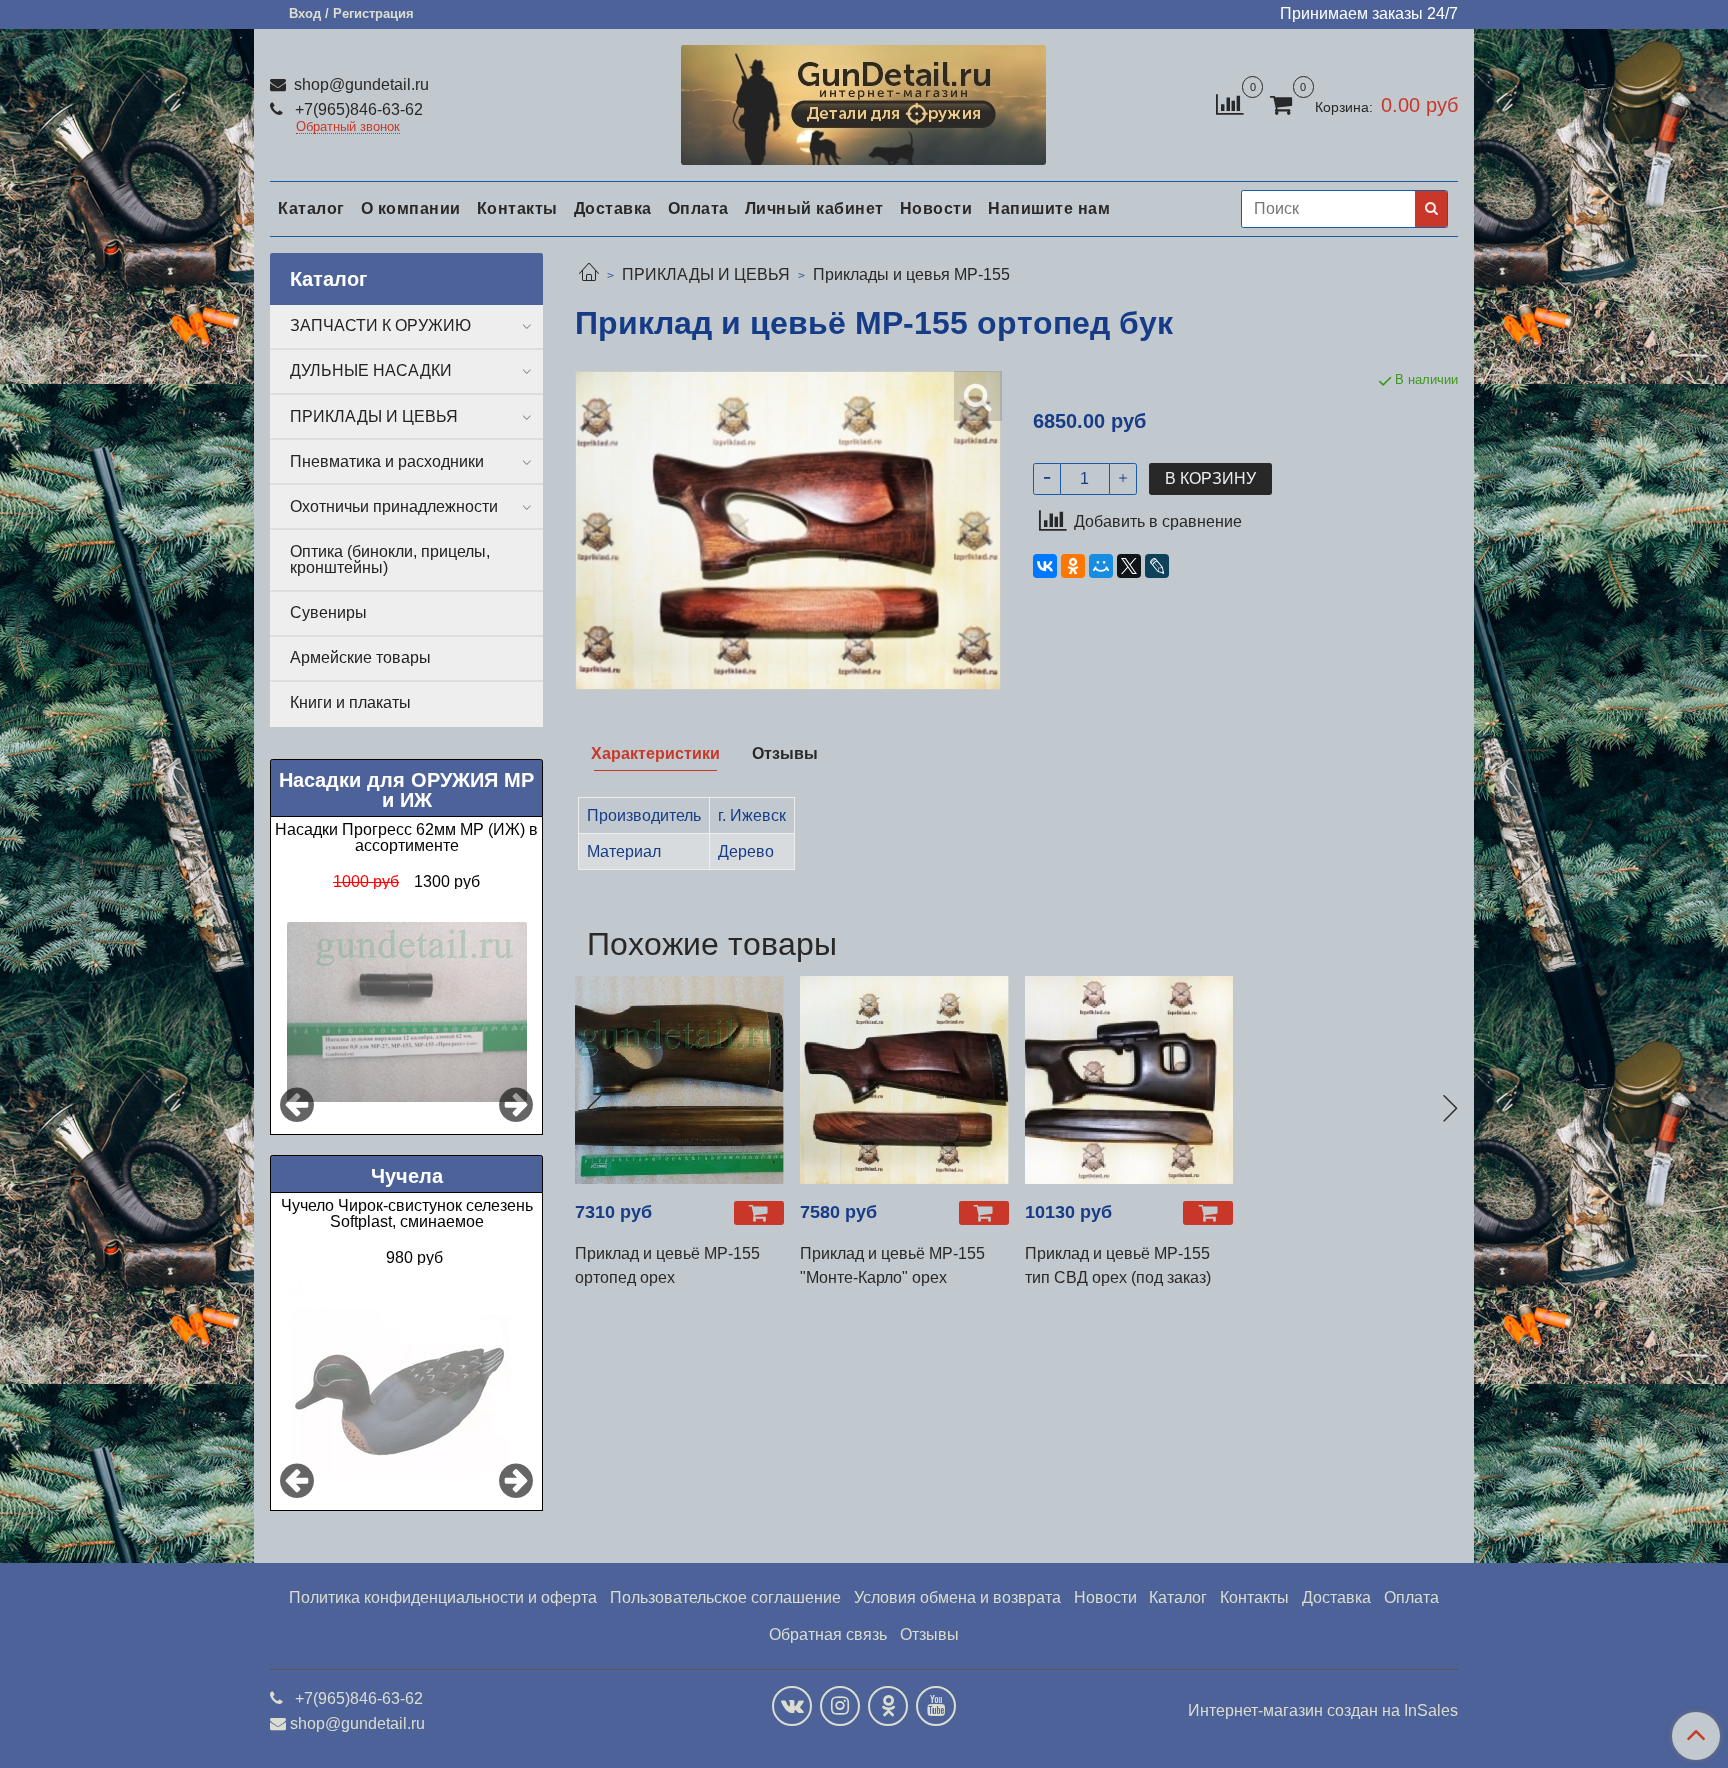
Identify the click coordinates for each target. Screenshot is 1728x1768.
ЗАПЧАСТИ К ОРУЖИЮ (380, 325)
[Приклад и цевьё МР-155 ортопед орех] (679, 1080)
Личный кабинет (814, 208)
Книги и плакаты (350, 702)
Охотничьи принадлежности (394, 506)
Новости (936, 208)
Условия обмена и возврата (957, 1597)
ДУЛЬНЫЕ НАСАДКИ (371, 370)
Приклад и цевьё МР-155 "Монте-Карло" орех (892, 1265)
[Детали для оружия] (863, 100)
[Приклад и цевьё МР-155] (904, 1080)
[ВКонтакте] (1045, 566)
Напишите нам (1049, 208)
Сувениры (328, 612)
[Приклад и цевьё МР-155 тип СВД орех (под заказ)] (1129, 1080)
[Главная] (589, 274)
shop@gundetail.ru (359, 84)
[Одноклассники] (1073, 566)
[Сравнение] (1229, 103)
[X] (1129, 566)
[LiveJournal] (1157, 566)
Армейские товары (360, 657)
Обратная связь (828, 1634)
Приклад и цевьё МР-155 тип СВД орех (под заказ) (1118, 1265)
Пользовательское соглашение (725, 1597)
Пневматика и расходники (387, 461)
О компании (411, 208)
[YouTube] (936, 1706)
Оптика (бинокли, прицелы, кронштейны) (390, 559)
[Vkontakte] (792, 1706)
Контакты (517, 208)
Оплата (698, 208)
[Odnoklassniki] (888, 1706)
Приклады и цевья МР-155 (911, 274)
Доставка (613, 208)
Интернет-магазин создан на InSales (1323, 1711)
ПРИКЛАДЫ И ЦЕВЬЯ (706, 274)
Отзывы (929, 1634)
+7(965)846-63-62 (357, 109)
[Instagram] (840, 1706)
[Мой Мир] (1101, 566)
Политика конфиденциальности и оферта (443, 1597)
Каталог (311, 208)
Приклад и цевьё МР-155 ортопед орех (667, 1265)
